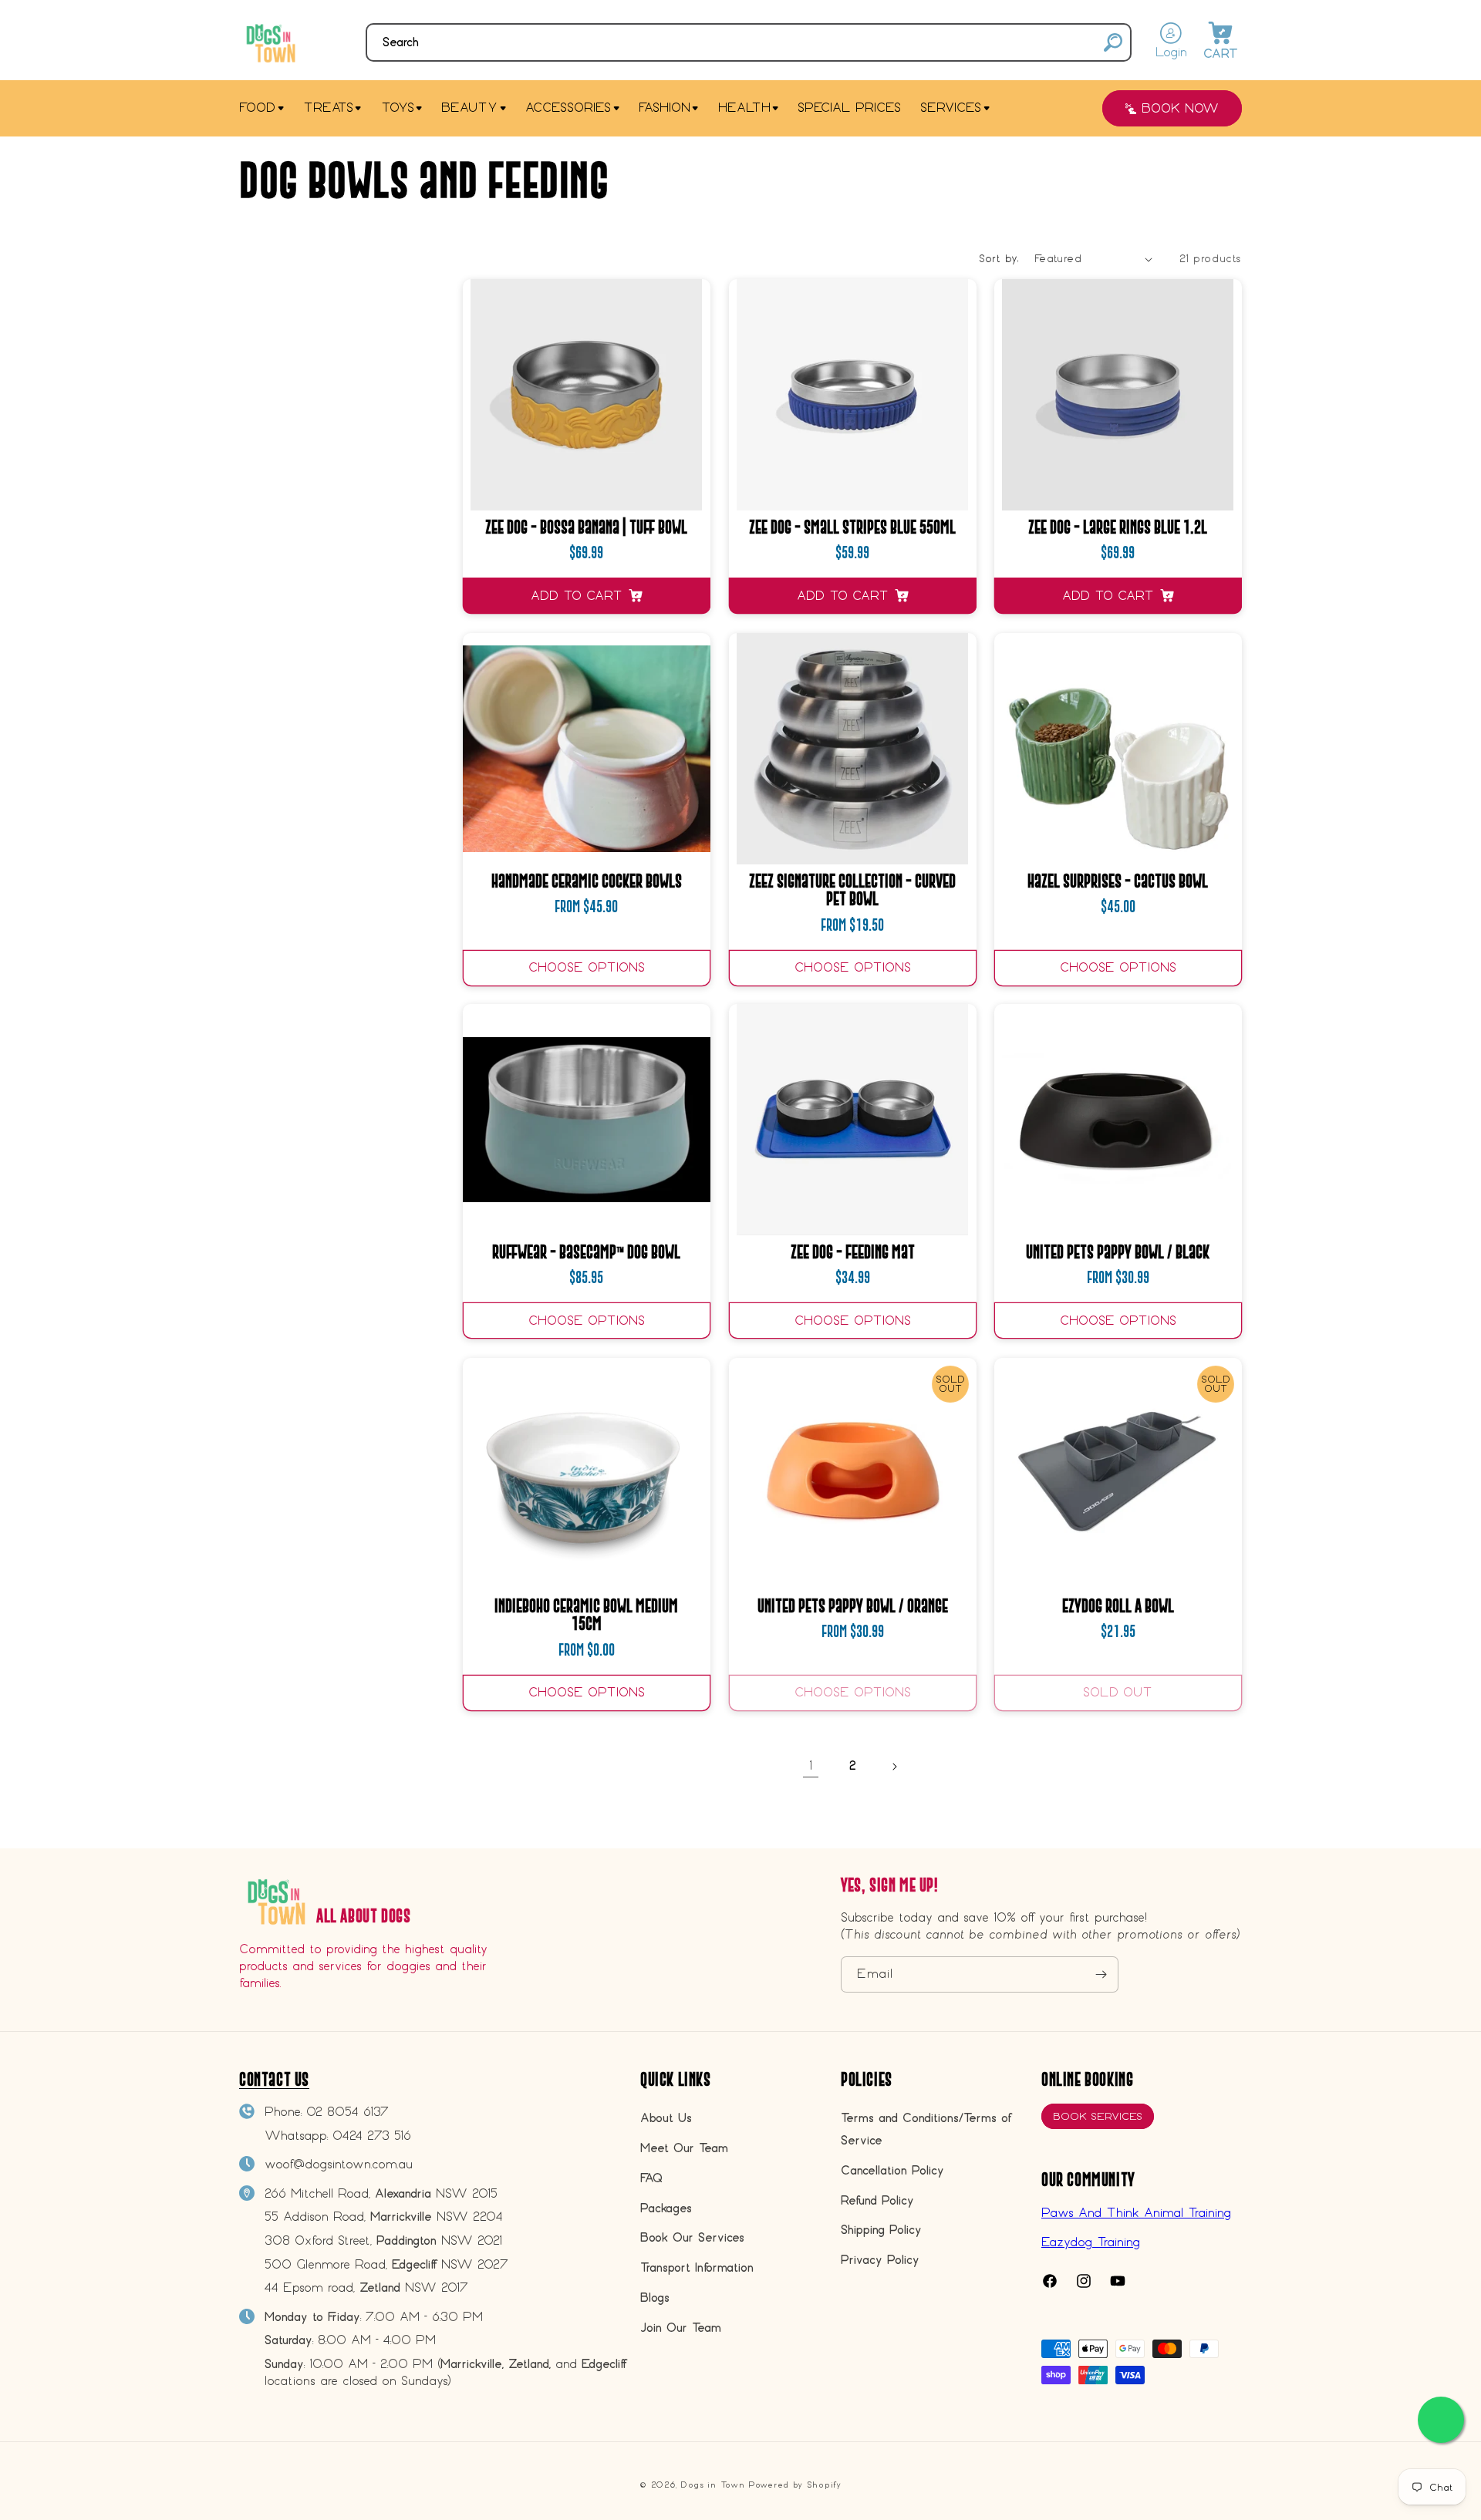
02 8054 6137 (347, 2112)
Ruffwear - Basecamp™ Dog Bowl (586, 1252)
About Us (666, 2118)
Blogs (655, 2298)
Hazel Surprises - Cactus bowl (1118, 881)
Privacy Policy (880, 2260)
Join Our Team (681, 2328)
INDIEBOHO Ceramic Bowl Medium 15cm (586, 1615)
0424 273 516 (372, 2136)
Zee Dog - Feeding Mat (852, 1252)
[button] (749, 42)
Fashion (665, 108)
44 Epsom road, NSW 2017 (366, 2288)
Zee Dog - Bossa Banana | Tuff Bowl (586, 527)
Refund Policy (877, 2200)
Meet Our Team (684, 2148)
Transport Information (697, 2267)
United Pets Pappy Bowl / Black (1118, 1252)
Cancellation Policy (892, 2170)
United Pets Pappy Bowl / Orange (852, 1606)
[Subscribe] (1101, 1974)
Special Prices (849, 108)
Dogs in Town (712, 2485)
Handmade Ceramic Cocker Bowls (587, 881)
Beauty (469, 108)
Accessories (568, 108)
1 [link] (811, 1765)
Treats (328, 108)
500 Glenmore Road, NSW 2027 (386, 2264)
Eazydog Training (1091, 2242)
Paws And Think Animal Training (1136, 2213)
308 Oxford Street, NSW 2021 (383, 2240)
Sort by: (999, 259)
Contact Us (274, 2079)
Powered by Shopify (795, 2485)
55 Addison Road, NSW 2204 (384, 2217)
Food (257, 108)
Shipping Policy (881, 2230)
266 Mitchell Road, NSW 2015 (381, 2193)
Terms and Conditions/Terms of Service (926, 2129)
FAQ (651, 2178)
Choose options (587, 967)
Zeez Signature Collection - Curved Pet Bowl (852, 890)
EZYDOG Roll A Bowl (1118, 1606)
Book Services (1098, 2116)
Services (951, 108)
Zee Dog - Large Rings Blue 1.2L (1118, 527)
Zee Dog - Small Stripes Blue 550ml (852, 527)
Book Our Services (692, 2237)
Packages (666, 2208)
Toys (398, 108)
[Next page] (894, 1767)
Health (744, 108)
